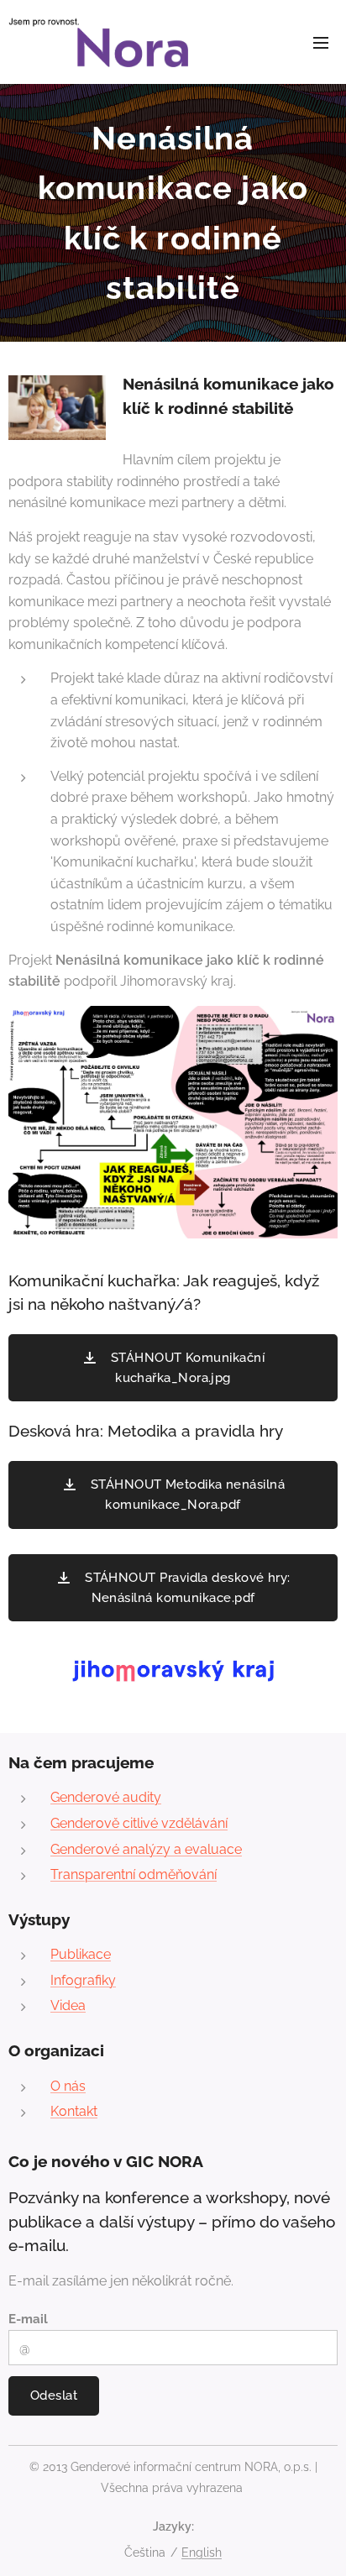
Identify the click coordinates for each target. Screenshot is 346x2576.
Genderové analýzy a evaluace (146, 1849)
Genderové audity (106, 1797)
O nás (68, 2086)
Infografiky (83, 1980)
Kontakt (74, 2111)
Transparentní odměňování (134, 1874)
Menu (321, 42)
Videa (68, 2005)
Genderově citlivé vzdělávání (139, 1823)
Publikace (81, 1954)
